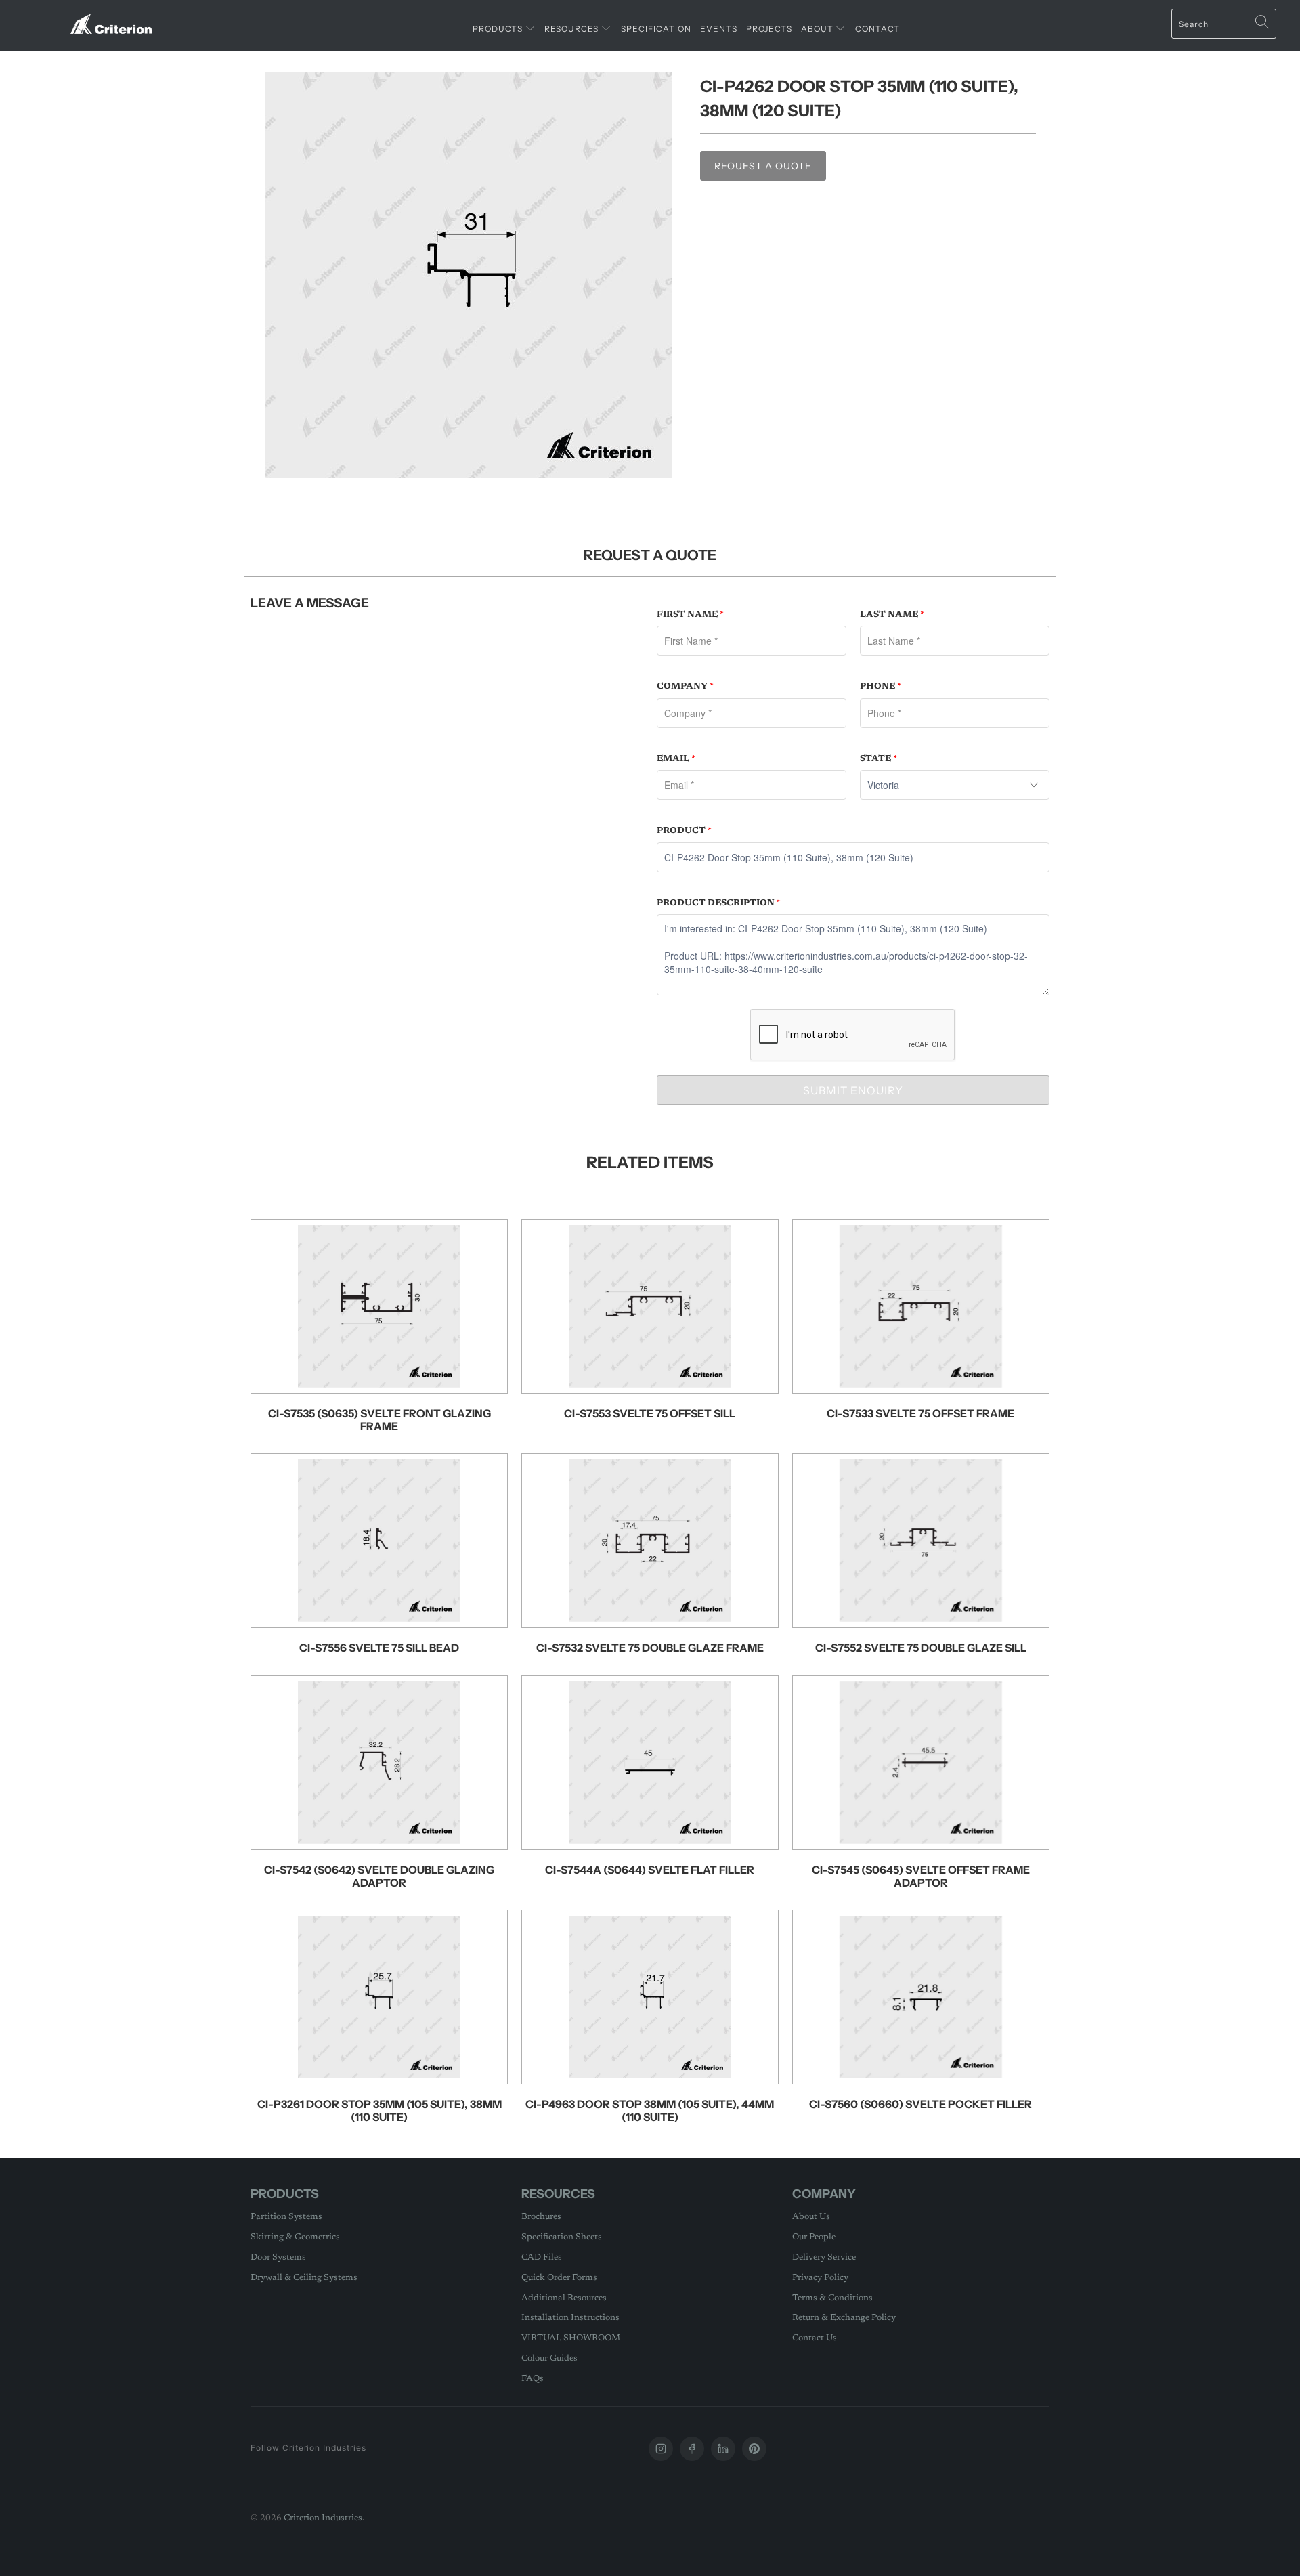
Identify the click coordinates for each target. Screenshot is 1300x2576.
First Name (690, 615)
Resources (572, 29)
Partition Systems (286, 2217)
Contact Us (815, 2338)
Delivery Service (824, 2257)
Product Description (719, 903)
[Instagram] (661, 2449)
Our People (814, 2237)
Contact (877, 29)
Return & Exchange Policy (844, 2318)
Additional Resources (564, 2298)
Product (684, 831)
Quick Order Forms (559, 2278)
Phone (881, 686)
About (818, 29)
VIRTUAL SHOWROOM (571, 2338)
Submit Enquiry (853, 1090)
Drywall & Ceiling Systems (304, 2278)
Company (685, 686)
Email (676, 759)
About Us (811, 2217)
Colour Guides (549, 2358)
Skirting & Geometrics (295, 2237)
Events (719, 29)
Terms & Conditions (832, 2298)
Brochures (541, 2217)
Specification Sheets (562, 2237)
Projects (769, 29)
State (879, 759)
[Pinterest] (754, 2449)
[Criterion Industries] (111, 19)
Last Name (892, 615)
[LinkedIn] (723, 2449)
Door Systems (278, 2257)
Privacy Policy (820, 2278)
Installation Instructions (570, 2318)
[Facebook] (692, 2449)
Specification (656, 29)
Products (499, 29)
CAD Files (542, 2257)
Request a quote (763, 166)
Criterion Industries (323, 2518)
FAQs (533, 2379)
